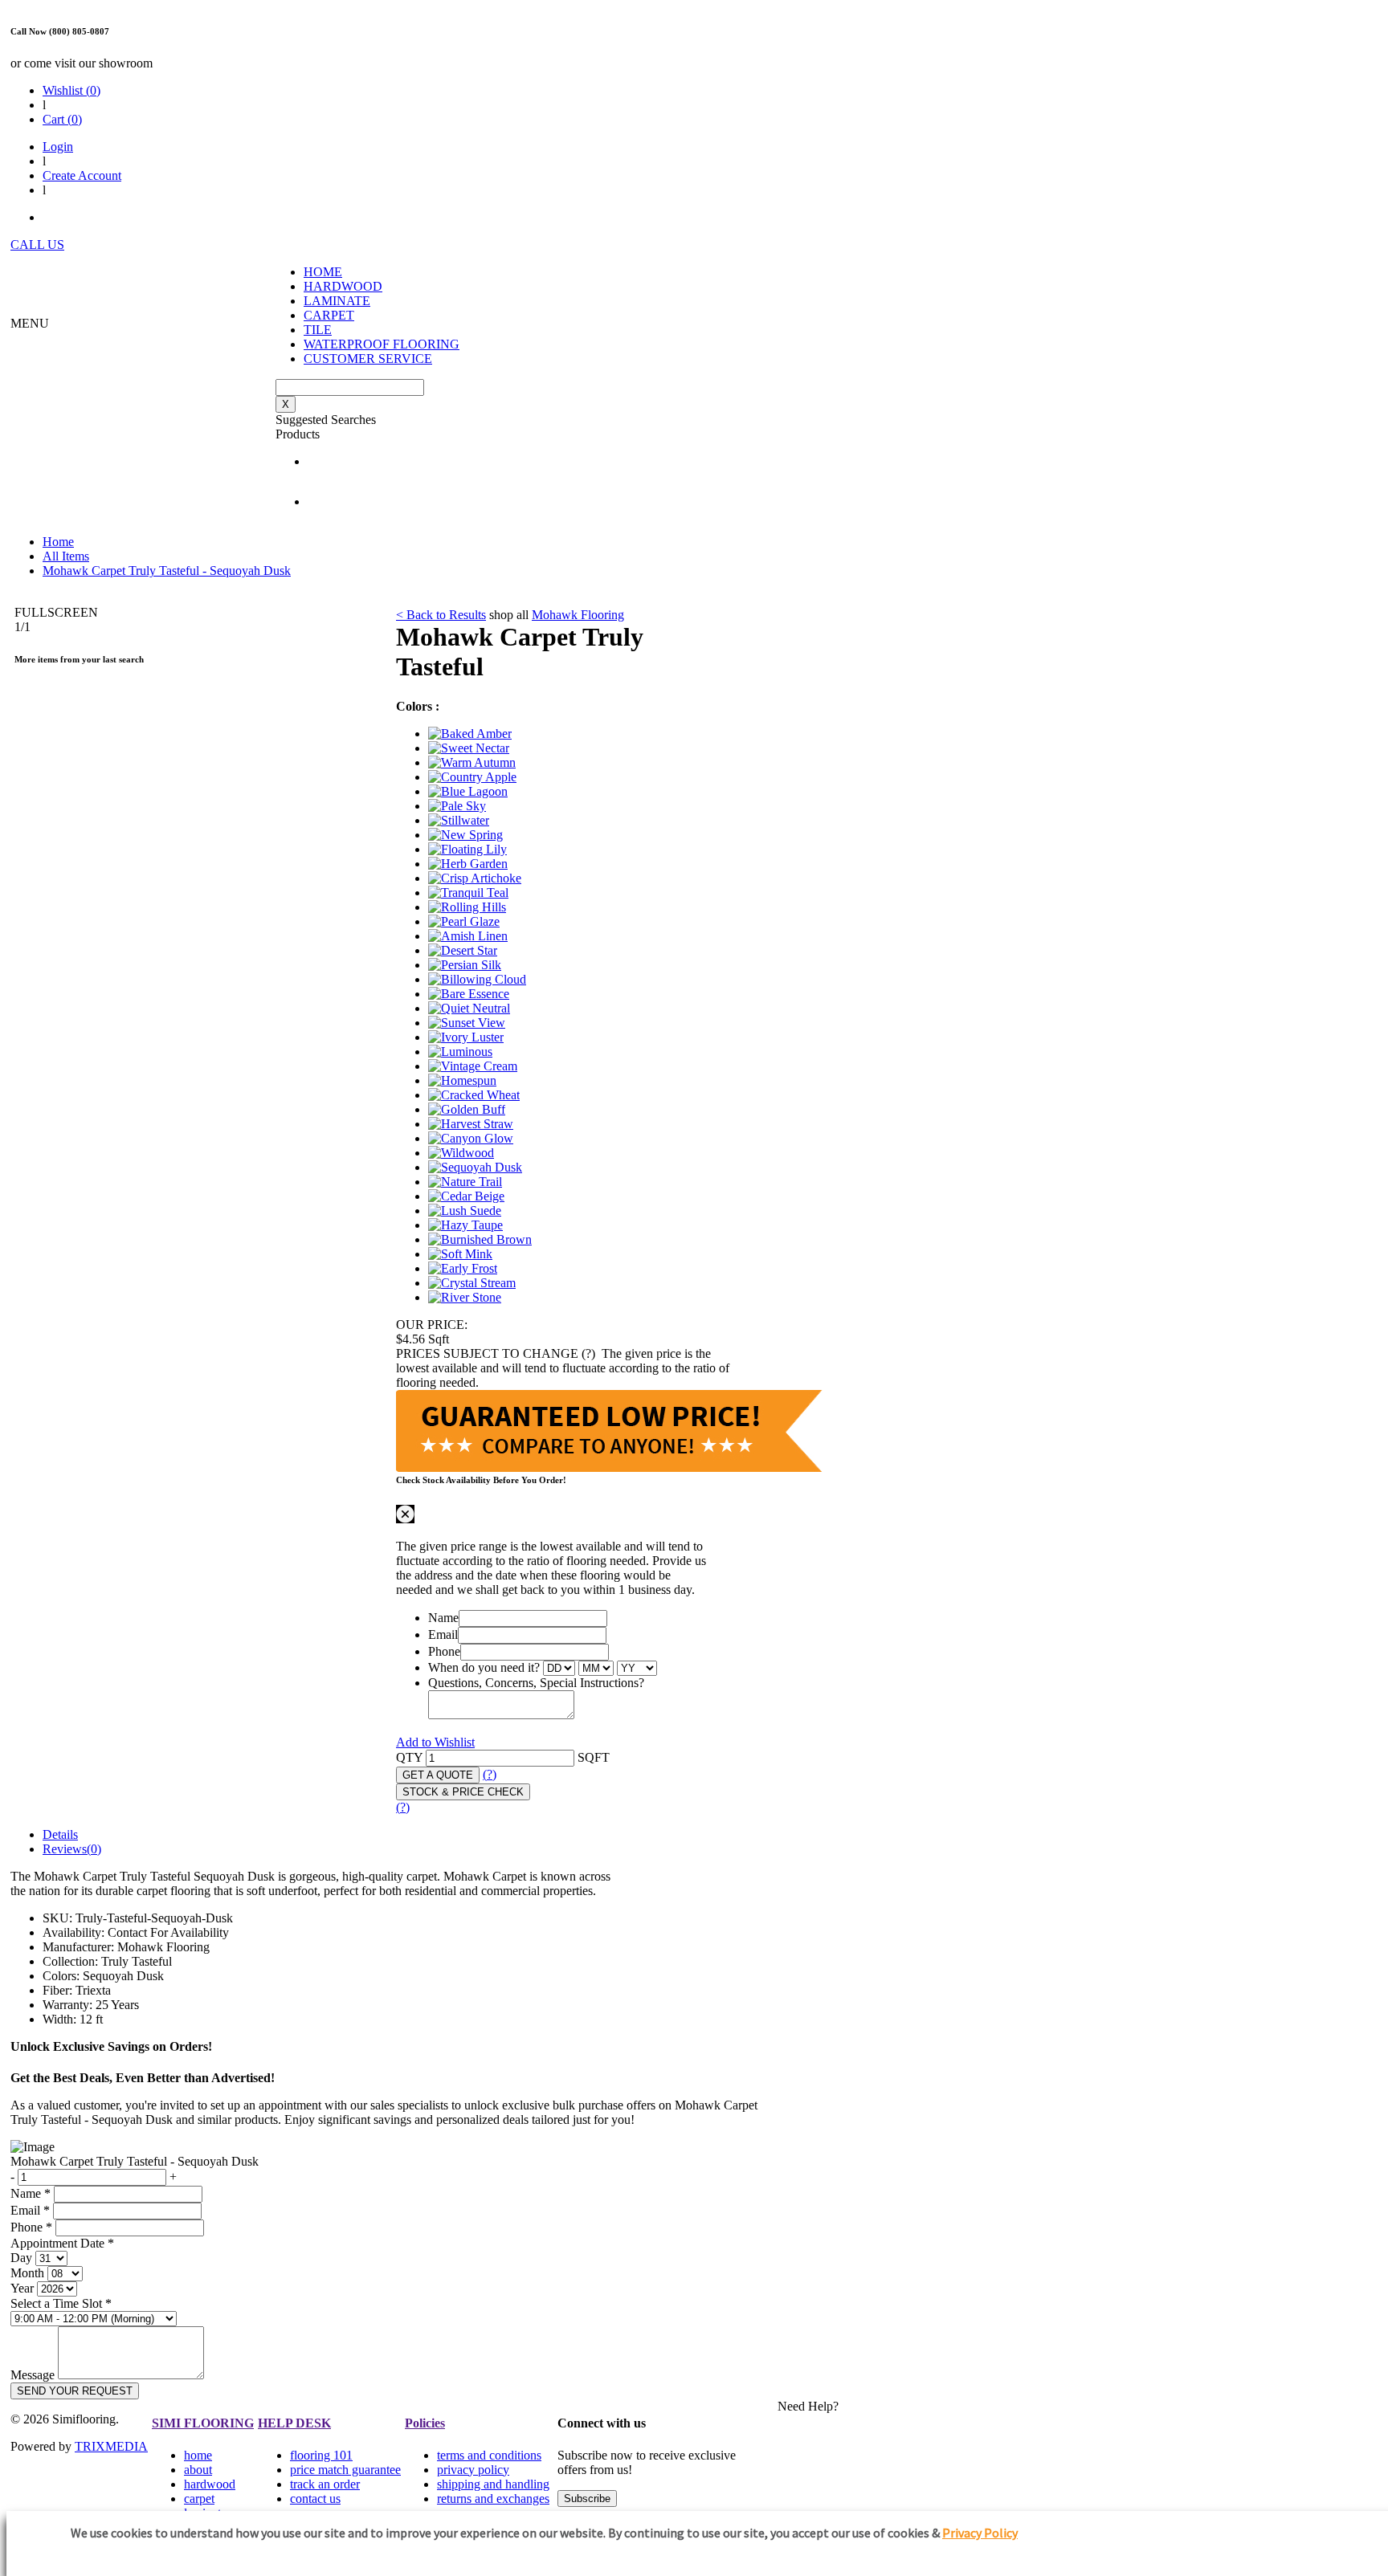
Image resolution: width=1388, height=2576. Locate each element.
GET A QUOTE (438, 1775)
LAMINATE (337, 301)
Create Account (82, 175)
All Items (66, 556)
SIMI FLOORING (203, 2423)
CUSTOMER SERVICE (368, 359)
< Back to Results (441, 615)
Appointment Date (62, 2243)
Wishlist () (71, 90)
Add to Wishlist (435, 1742)
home (198, 2455)
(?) (490, 1774)
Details (60, 1834)
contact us (315, 2499)
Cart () (62, 119)
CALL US (37, 245)
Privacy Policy (980, 2533)
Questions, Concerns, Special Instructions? (536, 1683)
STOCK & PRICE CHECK (463, 1792)
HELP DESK (294, 2423)
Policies (425, 2423)
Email (443, 1634)
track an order (325, 2484)
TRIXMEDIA (111, 2446)
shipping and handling (493, 2484)
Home (58, 542)
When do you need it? (484, 1667)
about (198, 2470)
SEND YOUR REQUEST (75, 2391)
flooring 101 (321, 2455)
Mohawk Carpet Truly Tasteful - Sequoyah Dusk (167, 571)
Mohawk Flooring (578, 615)
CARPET (329, 315)
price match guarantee (345, 2470)
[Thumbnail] (470, 734)
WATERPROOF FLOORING (382, 344)
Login (58, 147)
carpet (199, 2499)
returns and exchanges (493, 2499)
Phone (444, 1651)
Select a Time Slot (61, 2303)
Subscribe (587, 2499)
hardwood (210, 2484)
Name (443, 1618)
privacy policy (473, 2470)
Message (33, 2375)
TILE (318, 330)
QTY (409, 1757)
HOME (323, 272)
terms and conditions (489, 2455)
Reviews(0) (72, 1849)
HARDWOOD (343, 286)
